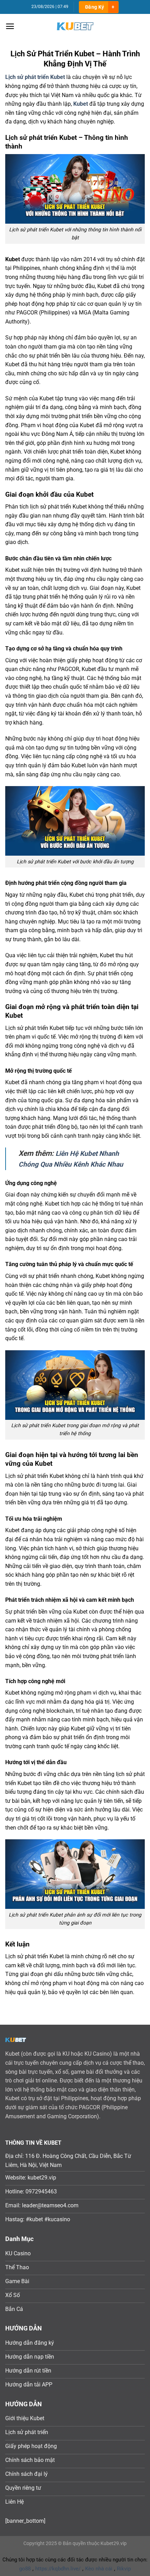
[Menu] (10, 26)
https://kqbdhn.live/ (58, 2569)
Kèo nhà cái (99, 2569)
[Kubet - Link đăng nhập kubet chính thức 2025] (75, 26)
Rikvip (124, 2569)
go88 (25, 2569)
